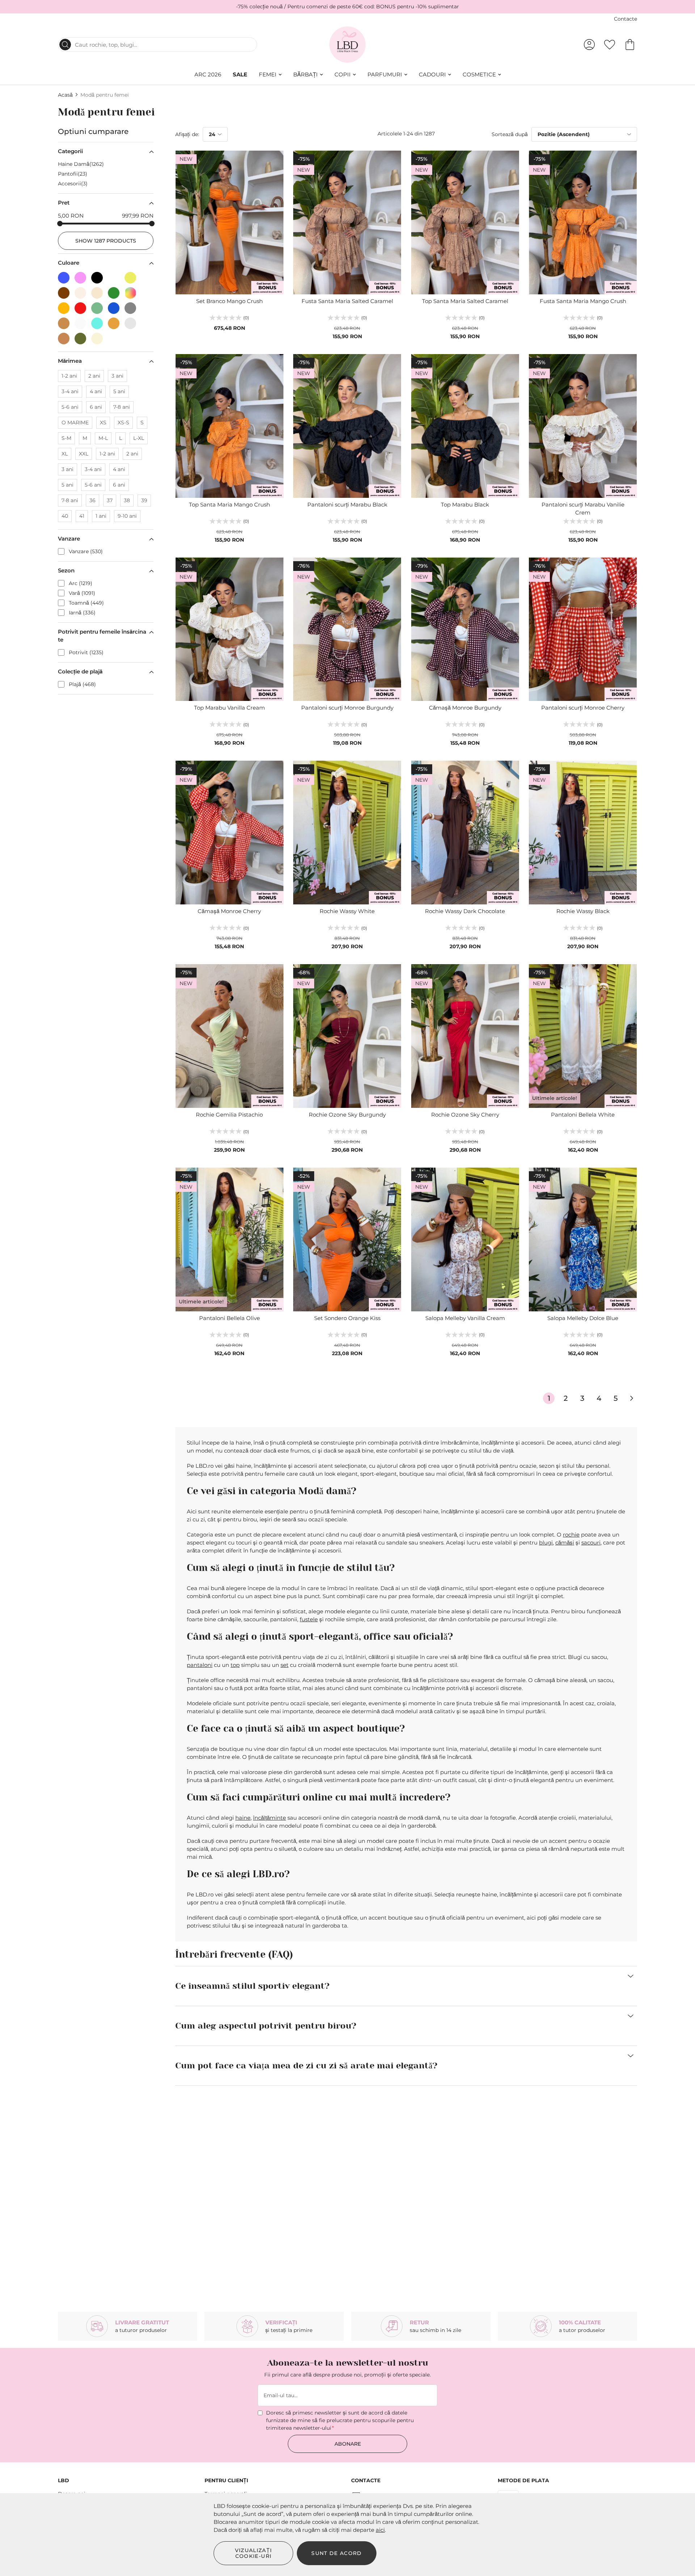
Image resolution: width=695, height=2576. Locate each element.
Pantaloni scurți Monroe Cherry (583, 708)
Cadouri (432, 74)
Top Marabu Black (465, 505)
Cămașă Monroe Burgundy (465, 708)
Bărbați (306, 74)
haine (243, 1818)
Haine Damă (80, 164)
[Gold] (116, 321)
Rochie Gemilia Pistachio (229, 1115)
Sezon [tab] (66, 570)
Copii (343, 74)
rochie (571, 1535)
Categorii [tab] (70, 151)
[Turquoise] (100, 321)
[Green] (116, 291)
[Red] (83, 306)
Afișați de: (187, 134)
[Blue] (66, 276)
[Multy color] (132, 291)
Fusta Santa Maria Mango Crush (583, 301)
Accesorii (72, 184)
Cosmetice (479, 74)
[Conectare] (589, 45)
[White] (116, 276)
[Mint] (100, 306)
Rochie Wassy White (347, 911)
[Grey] (132, 306)
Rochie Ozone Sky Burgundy (347, 1115)
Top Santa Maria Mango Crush (229, 505)
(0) (246, 318)
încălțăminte (269, 1818)
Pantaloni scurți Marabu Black (347, 505)
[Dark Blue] (116, 306)
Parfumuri (385, 74)
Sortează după (510, 134)
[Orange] (66, 306)
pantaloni (200, 1665)
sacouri (591, 1543)
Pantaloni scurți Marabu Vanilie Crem (583, 509)
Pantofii (72, 174)
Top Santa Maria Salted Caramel (465, 301)
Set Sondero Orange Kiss (347, 1318)
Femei (268, 74)
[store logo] (348, 45)
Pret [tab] (64, 203)
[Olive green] (83, 337)
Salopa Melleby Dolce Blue (583, 1318)
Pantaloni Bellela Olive (229, 1318)
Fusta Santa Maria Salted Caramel (347, 301)
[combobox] (157, 45)
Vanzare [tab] (69, 539)
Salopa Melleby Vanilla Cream (465, 1318)
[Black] (100, 276)
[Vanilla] (99, 337)
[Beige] (83, 291)
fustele (309, 1619)
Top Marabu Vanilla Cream (229, 708)
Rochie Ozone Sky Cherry (465, 1115)
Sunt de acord (337, 2553)
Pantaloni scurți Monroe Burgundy (347, 708)
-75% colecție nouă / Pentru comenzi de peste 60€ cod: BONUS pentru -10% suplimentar (347, 7)
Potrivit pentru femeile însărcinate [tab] (102, 636)
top (235, 1665)
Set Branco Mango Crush (229, 301)
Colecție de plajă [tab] (80, 671)
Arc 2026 (208, 74)
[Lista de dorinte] (610, 45)
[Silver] (132, 321)
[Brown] (66, 291)
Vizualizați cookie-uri (254, 2553)
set (285, 1665)
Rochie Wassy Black (583, 911)
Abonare (348, 2444)
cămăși (565, 1543)
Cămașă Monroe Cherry (229, 911)
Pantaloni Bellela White (583, 1115)
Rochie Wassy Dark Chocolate (465, 911)
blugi (546, 1543)
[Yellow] (132, 276)
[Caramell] (66, 337)
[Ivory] (83, 321)
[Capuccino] (66, 321)
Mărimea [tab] (70, 361)
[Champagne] (100, 291)
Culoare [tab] (69, 263)
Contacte (625, 19)
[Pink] (83, 276)
